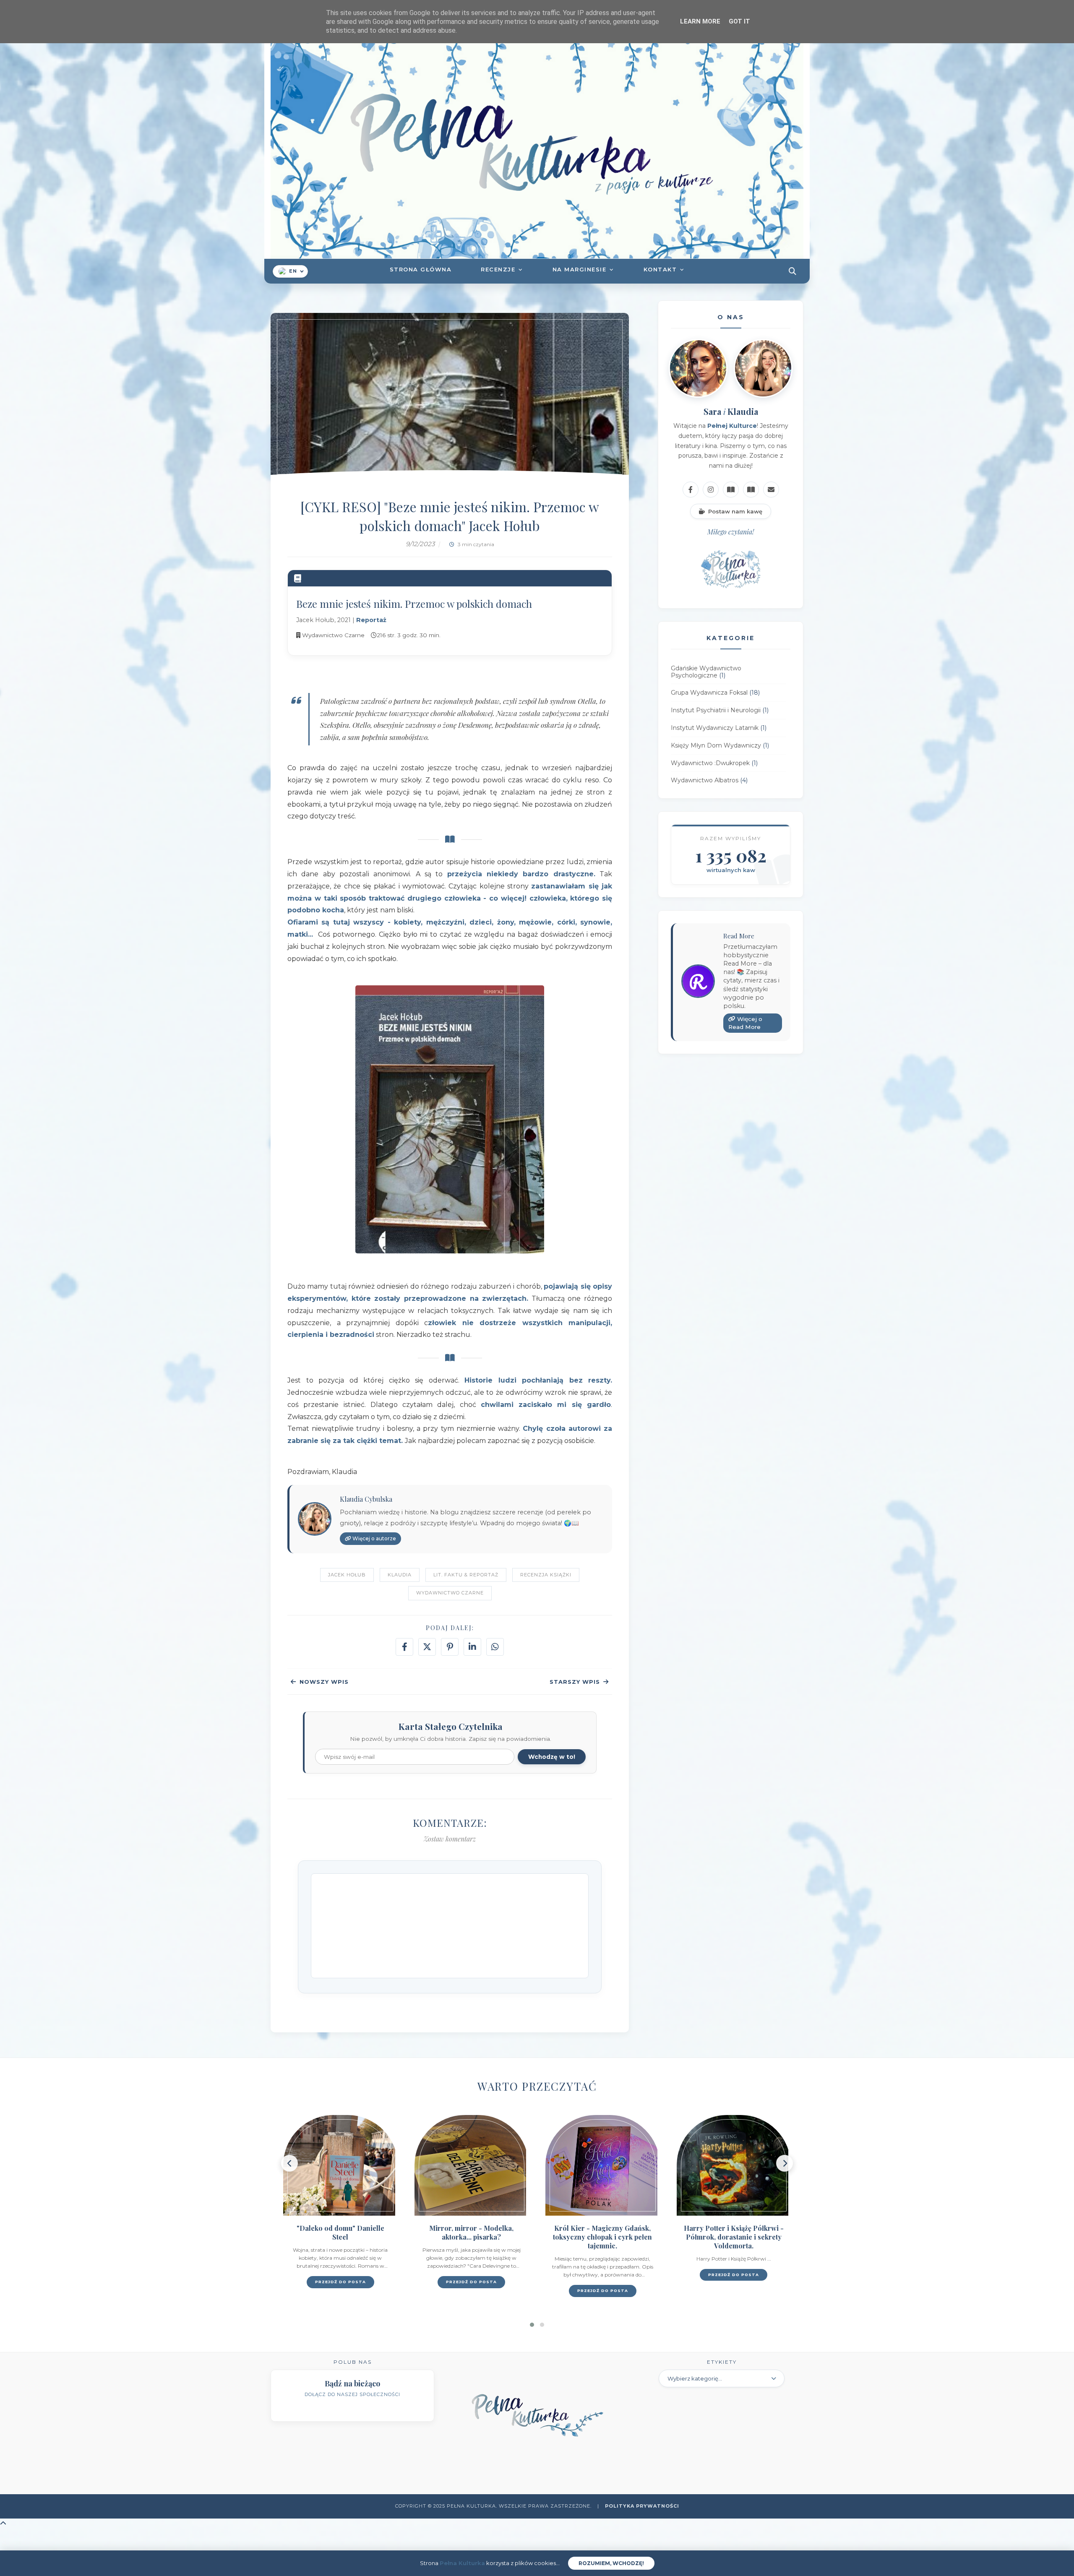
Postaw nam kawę (735, 511)
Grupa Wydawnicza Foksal (709, 693)
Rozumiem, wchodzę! (611, 2563)
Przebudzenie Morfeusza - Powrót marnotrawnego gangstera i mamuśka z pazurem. (734, 2241)
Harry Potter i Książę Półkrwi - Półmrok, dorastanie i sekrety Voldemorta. (603, 2237)
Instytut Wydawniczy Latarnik (715, 728)
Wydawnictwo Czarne (450, 1593)
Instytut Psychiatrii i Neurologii (716, 711)
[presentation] (289, 2163)
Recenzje (498, 269)
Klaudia (400, 1575)
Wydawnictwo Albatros (705, 781)
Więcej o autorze (374, 1538)
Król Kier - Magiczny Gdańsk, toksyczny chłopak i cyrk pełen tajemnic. (472, 2237)
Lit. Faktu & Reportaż (466, 1575)
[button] (532, 2325)
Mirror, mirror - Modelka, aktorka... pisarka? (340, 2232)
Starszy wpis (575, 1682)
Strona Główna (421, 269)
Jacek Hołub (347, 1575)
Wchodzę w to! (552, 1757)
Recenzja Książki (546, 1575)
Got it (739, 21)
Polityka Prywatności (642, 2506)
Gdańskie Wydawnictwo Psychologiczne (706, 672)
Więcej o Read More (745, 1023)
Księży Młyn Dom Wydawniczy (716, 745)
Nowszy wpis (324, 1682)
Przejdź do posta (340, 2282)
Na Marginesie (580, 269)
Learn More (700, 21)
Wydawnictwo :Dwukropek (710, 763)
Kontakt (660, 269)
